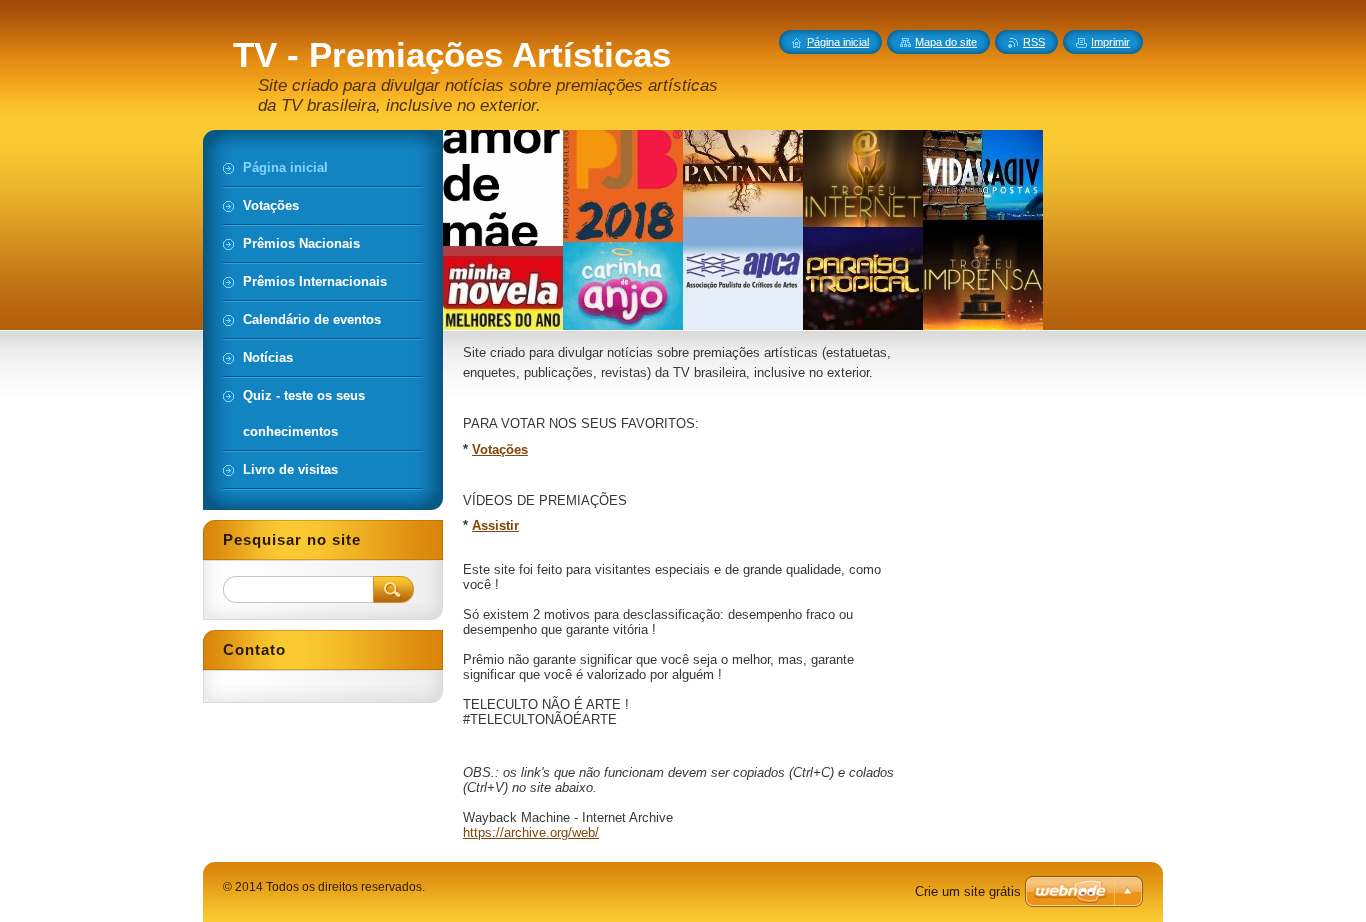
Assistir (495, 525)
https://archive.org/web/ (531, 832)
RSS (1034, 42)
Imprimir (1110, 42)
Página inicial (838, 42)
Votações (500, 449)
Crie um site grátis (968, 891)
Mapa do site (946, 42)
